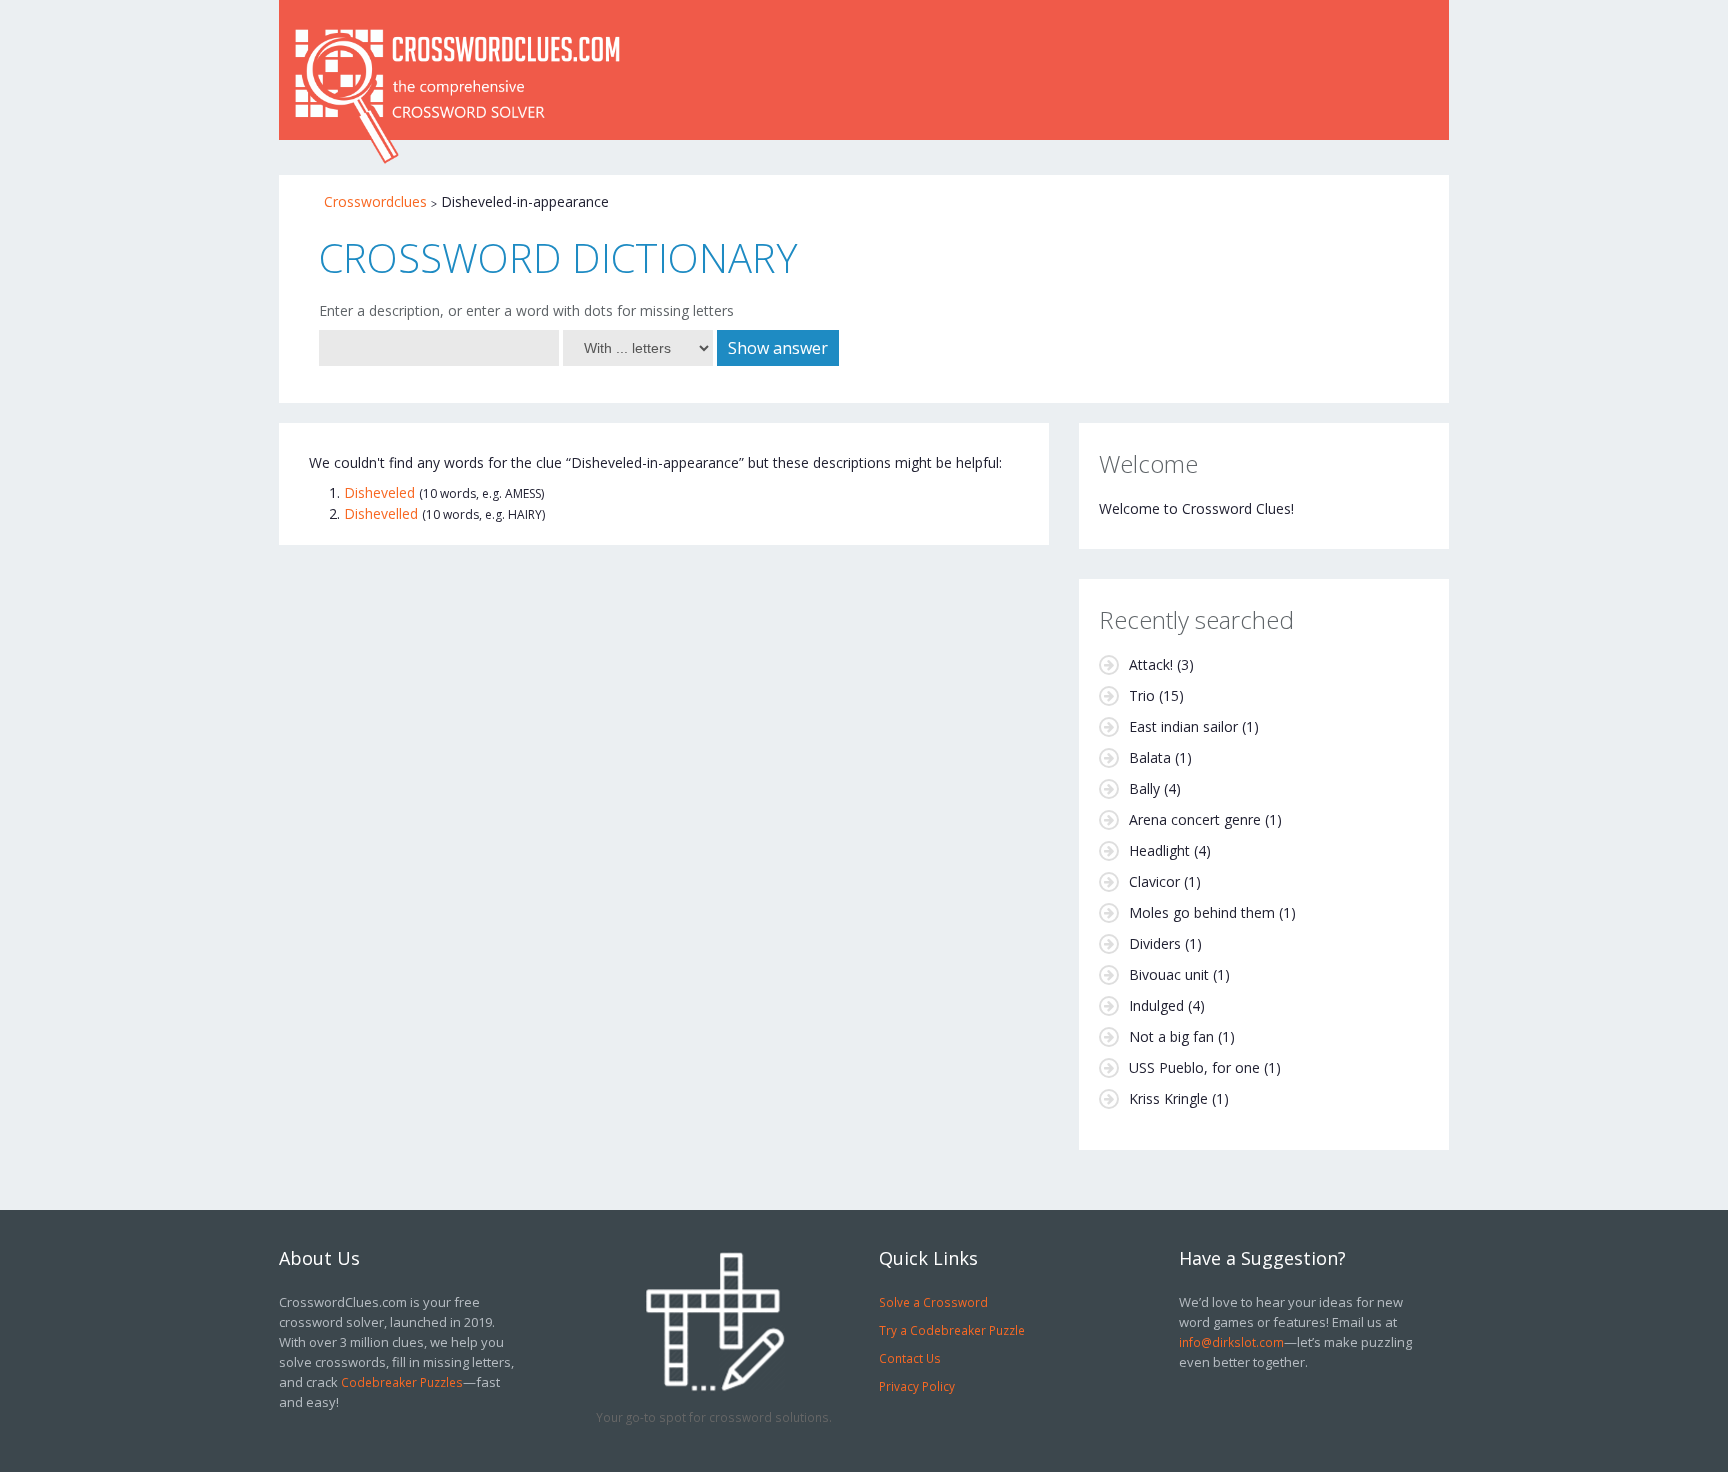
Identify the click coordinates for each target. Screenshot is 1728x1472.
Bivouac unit (1169, 974)
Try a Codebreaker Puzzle (952, 1330)
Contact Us (910, 1358)
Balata (1150, 757)
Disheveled (379, 492)
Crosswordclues (375, 201)
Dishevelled (381, 513)
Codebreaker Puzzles (402, 1382)
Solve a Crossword (933, 1302)
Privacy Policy (917, 1386)
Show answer (778, 348)
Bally (1144, 788)
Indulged (1156, 1005)
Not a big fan (1171, 1036)
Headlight (1159, 850)
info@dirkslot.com (1231, 1342)
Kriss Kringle (1168, 1098)
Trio (1142, 695)
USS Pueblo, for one (1194, 1067)
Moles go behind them (1202, 912)
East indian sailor (1183, 726)
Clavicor (1154, 881)
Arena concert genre (1195, 819)
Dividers (1155, 943)
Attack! (1151, 664)
